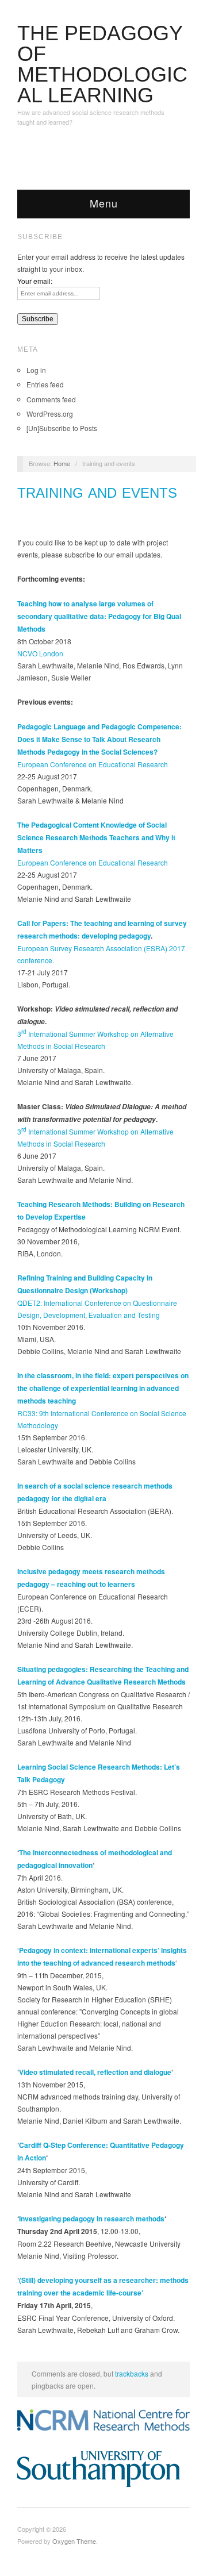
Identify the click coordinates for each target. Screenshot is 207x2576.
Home (62, 463)
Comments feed (51, 399)
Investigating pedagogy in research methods (92, 2219)
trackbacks (132, 2373)
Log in (36, 370)
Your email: (35, 281)
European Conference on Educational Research (93, 764)
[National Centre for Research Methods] (103, 2420)
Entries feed (45, 384)
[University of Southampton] (103, 2469)
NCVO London (40, 653)
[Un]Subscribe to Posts (62, 428)
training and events (97, 493)
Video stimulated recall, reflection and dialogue (95, 2072)
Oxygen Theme (74, 2541)
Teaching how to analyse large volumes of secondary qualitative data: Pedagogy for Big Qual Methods (99, 616)
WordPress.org (50, 414)
